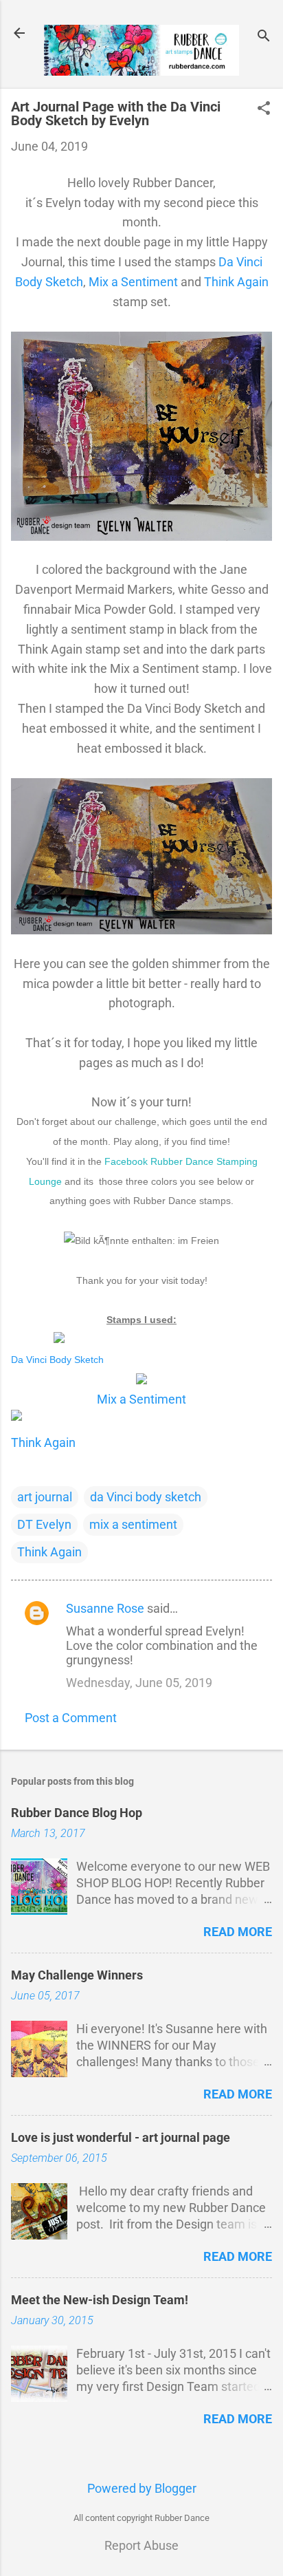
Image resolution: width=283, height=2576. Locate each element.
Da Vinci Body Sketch (59, 1360)
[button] (264, 110)
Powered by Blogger (142, 2488)
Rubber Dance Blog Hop (77, 1813)
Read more (238, 1932)
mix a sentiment (133, 1524)
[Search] (264, 37)
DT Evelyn (44, 1524)
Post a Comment (71, 1718)
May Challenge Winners (77, 1975)
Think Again (236, 282)
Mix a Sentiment (133, 282)
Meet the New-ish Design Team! (100, 2300)
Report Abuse (141, 2545)
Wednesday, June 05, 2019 (139, 1683)
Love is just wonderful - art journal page (121, 2137)
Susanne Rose (105, 1608)
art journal (45, 1497)
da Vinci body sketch (146, 1497)
